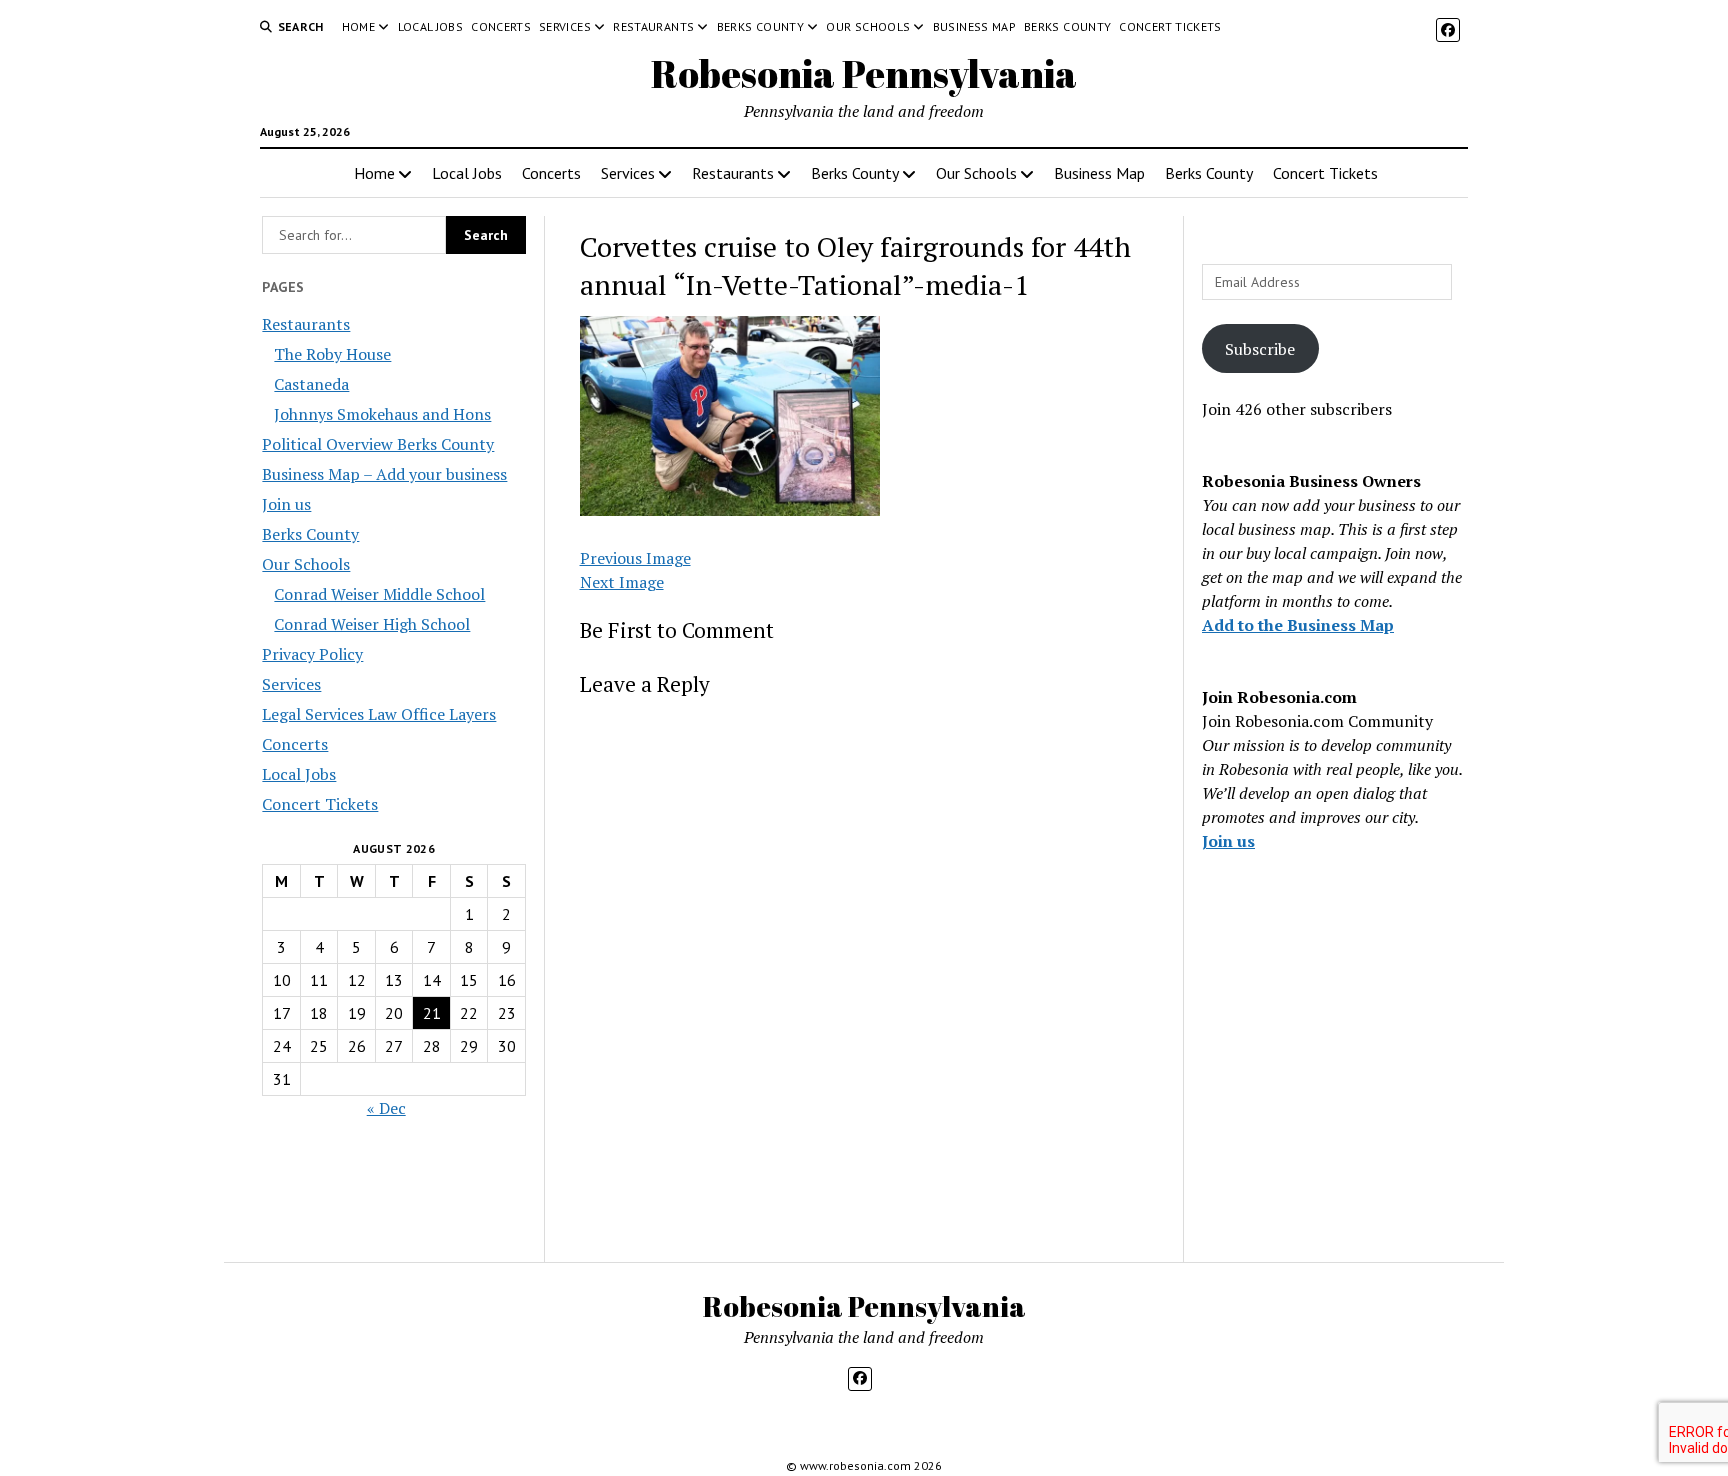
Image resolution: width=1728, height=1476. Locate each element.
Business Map (974, 26)
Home (358, 26)
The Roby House (332, 354)
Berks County (760, 26)
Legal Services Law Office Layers (379, 714)
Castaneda (311, 384)
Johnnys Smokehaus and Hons (382, 414)
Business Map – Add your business (384, 474)
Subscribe (1260, 349)
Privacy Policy (312, 654)
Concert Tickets (1170, 26)
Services (565, 26)
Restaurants (653, 26)
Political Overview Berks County (378, 444)
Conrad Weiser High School (372, 624)
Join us (286, 504)
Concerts (501, 26)
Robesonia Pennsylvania (864, 73)
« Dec (386, 1108)
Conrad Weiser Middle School (379, 594)
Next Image (622, 582)
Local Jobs (431, 26)
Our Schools (868, 26)
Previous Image (635, 558)
